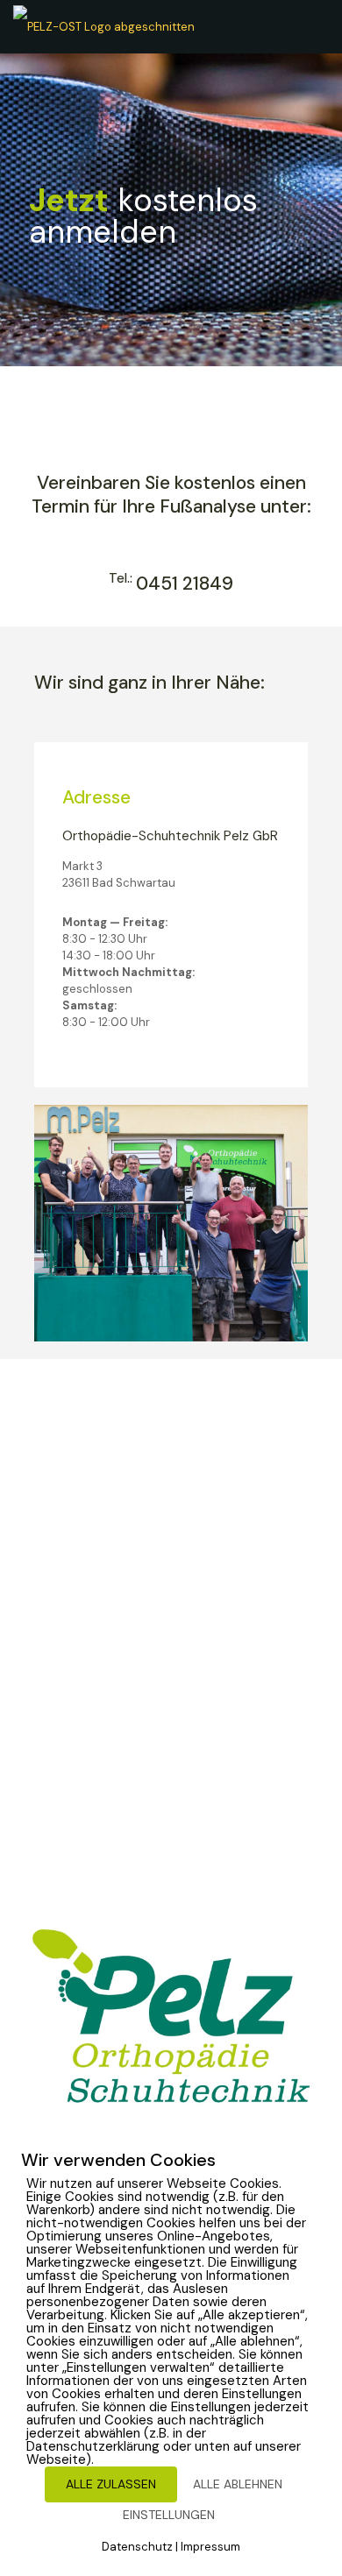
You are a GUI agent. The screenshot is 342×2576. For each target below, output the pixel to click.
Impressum (210, 2547)
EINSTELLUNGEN (169, 2515)
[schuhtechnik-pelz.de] (104, 26)
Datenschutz (137, 2547)
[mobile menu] (318, 26)
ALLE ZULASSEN (111, 2484)
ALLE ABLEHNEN (238, 2484)
